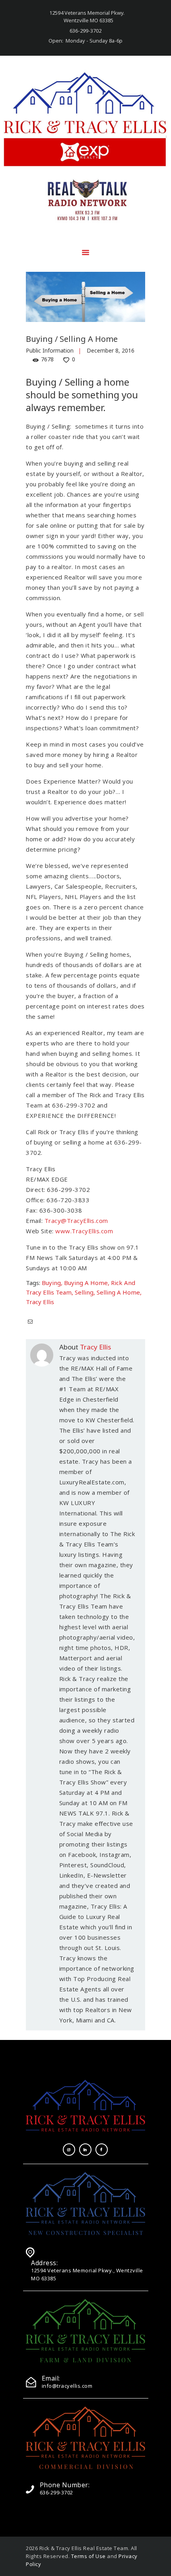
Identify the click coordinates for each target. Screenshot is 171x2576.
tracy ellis (40, 1302)
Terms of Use (88, 2556)
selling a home (118, 1292)
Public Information (50, 350)
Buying (51, 1283)
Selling (84, 1292)
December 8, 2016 (111, 350)
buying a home (86, 1283)
